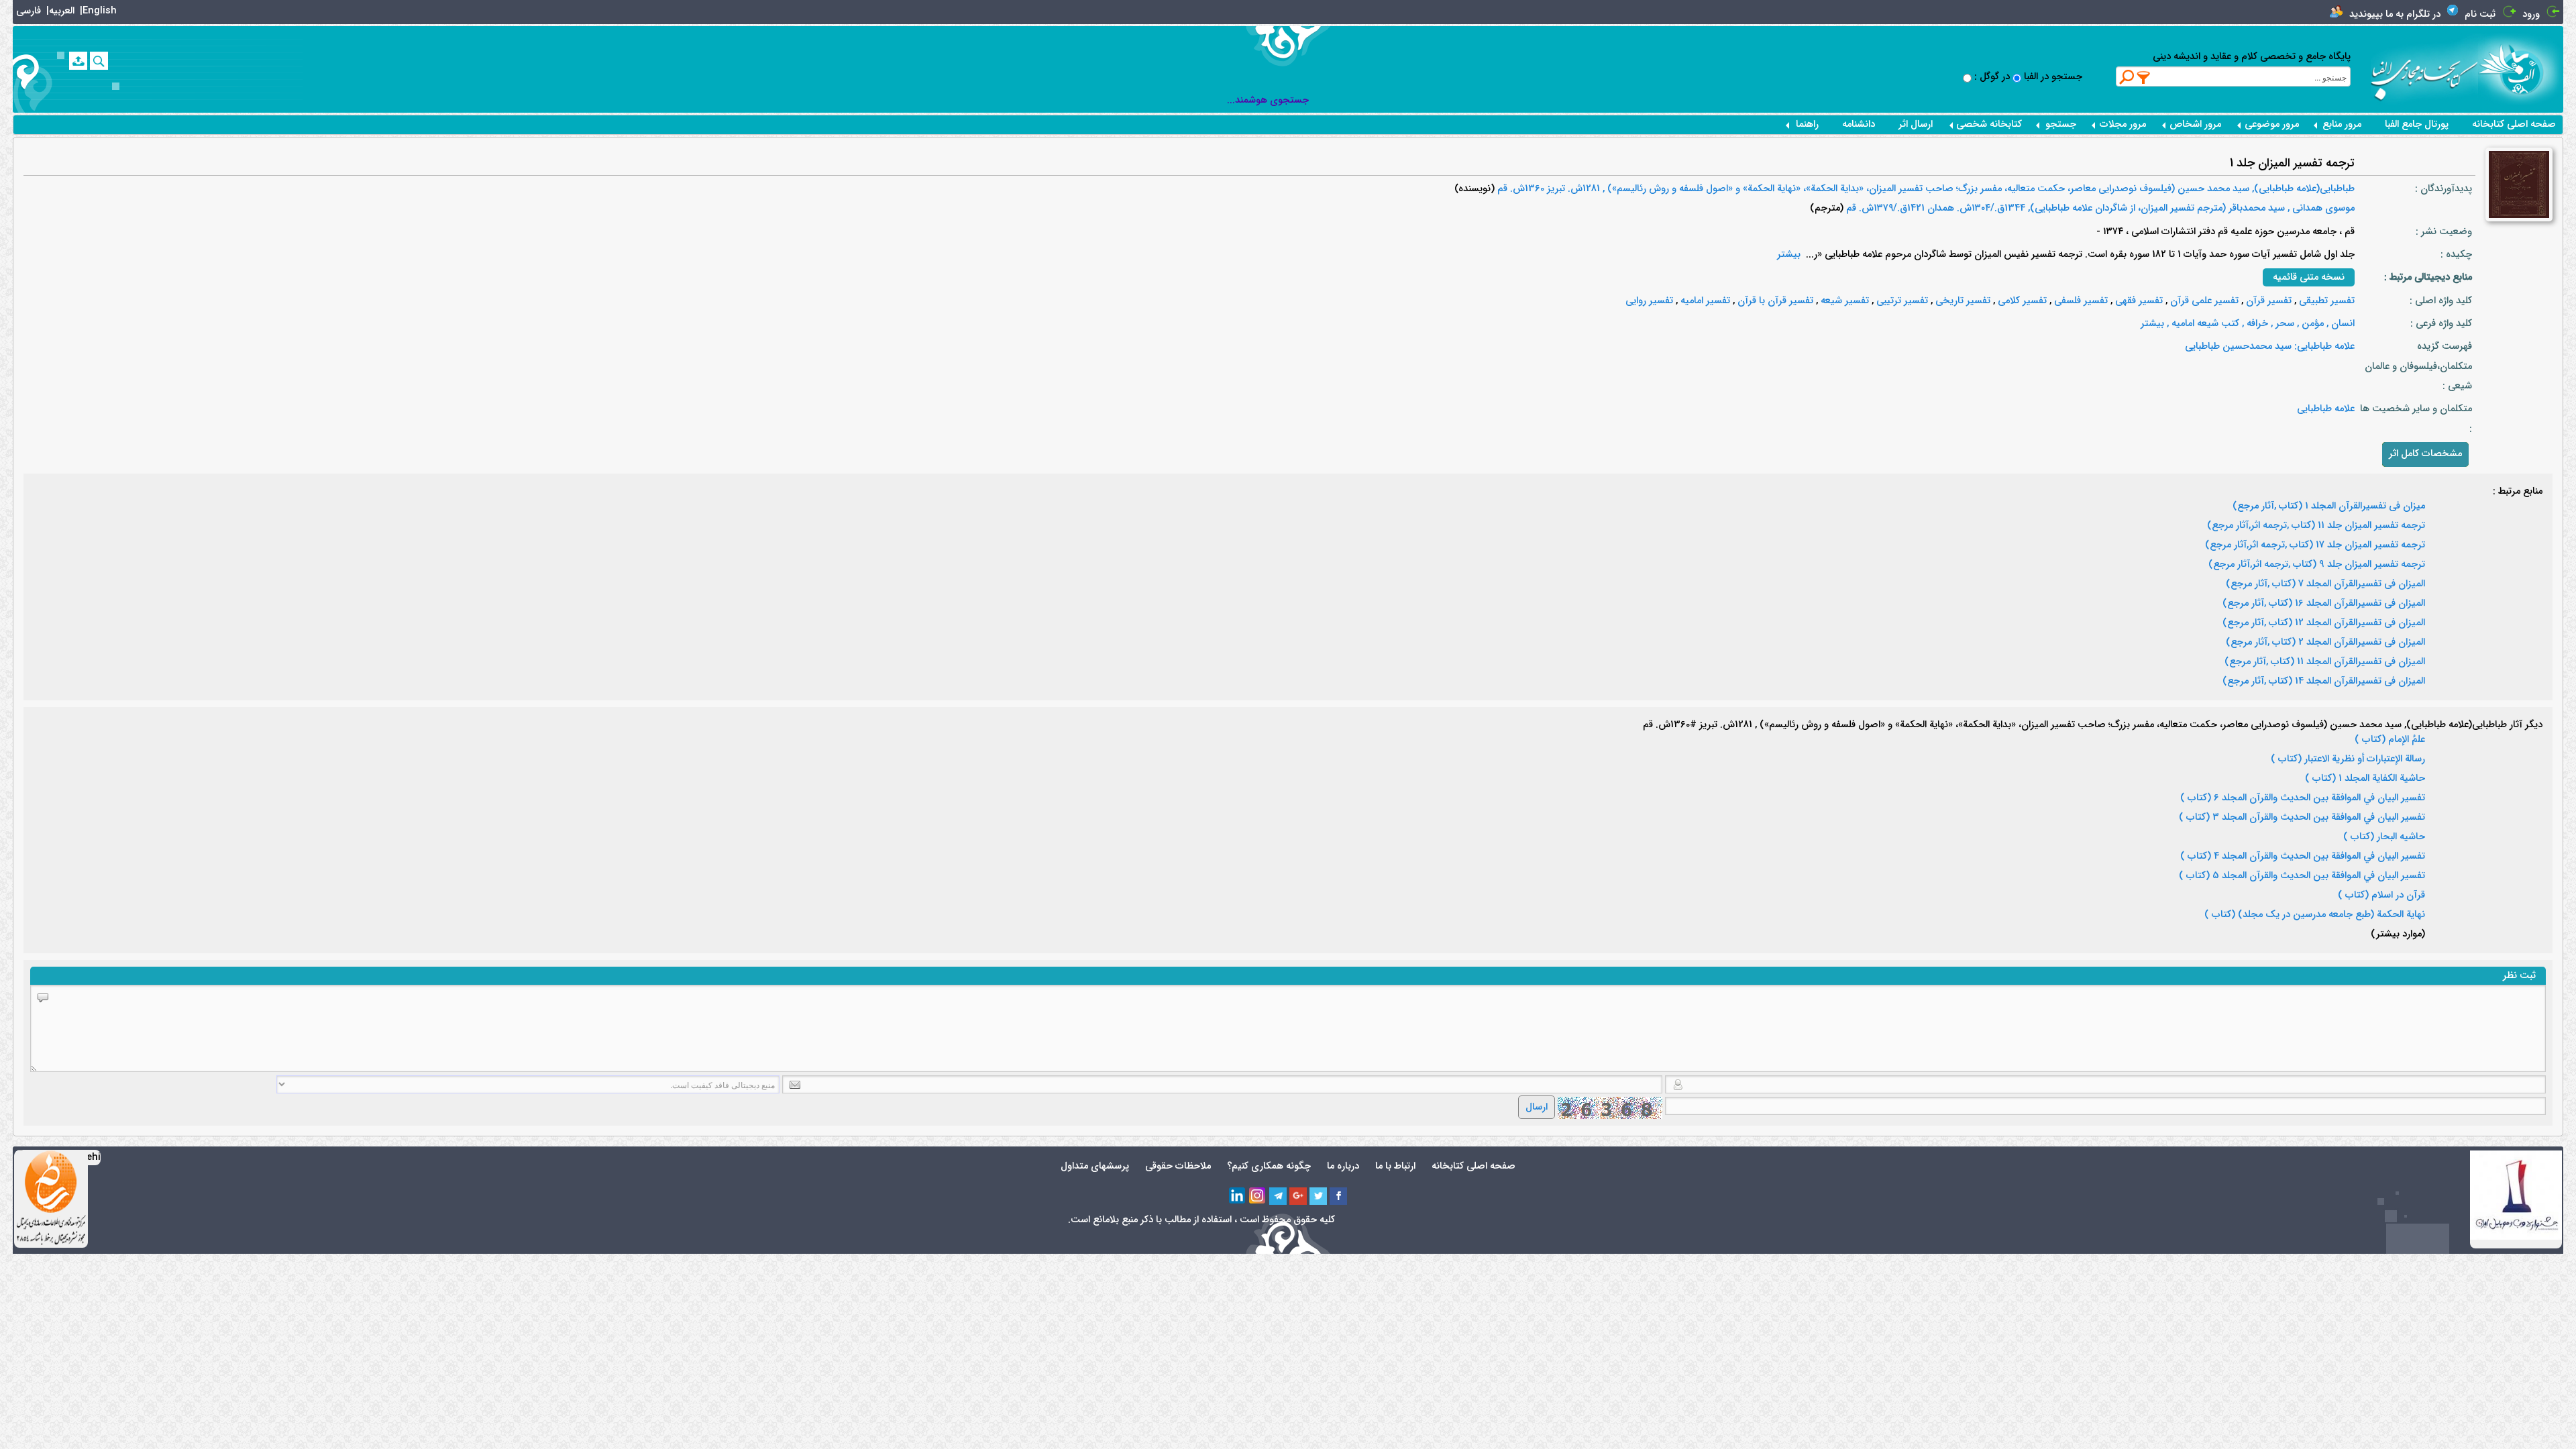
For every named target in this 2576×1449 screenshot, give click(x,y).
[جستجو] (99, 61)
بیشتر (1789, 255)
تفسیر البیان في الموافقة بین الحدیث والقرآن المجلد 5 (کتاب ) (2302, 876)
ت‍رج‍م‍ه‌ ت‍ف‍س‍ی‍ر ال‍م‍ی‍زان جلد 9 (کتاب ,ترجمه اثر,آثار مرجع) (2317, 565)
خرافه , (2254, 324)
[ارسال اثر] (78, 61)
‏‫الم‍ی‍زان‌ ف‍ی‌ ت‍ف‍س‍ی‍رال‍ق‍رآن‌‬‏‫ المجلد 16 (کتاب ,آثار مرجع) (2324, 604)
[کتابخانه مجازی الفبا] (2521, 69)
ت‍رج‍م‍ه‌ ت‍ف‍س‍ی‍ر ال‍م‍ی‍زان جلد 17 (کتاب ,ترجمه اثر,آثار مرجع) (2315, 545)
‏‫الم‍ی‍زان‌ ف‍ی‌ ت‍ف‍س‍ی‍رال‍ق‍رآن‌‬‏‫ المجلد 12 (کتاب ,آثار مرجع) (2324, 623)
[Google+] (1298, 1196)
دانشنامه (1859, 124)
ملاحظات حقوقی (1178, 1166)
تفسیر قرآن (2267, 301)
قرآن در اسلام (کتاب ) (2381, 896)
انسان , (2339, 324)
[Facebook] (1338, 1196)
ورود (2531, 14)
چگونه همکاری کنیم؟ (1269, 1166)
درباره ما (1343, 1166)
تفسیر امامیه (1704, 301)
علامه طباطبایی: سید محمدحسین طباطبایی (2270, 346)
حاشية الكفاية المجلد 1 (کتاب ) (2365, 779)
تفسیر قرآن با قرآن (1774, 301)
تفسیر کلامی (2021, 301)
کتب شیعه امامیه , (2202, 324)
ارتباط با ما (1395, 1166)
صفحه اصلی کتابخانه (2514, 124)
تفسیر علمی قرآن (2203, 301)
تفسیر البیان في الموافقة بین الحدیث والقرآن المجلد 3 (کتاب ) (2302, 818)
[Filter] (2144, 77)
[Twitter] (1318, 1196)
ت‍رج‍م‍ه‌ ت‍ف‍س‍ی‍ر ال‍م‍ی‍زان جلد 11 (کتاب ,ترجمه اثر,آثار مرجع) (2316, 526)
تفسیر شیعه (1843, 301)
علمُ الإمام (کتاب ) (2390, 740)
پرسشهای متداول (1095, 1166)
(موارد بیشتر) (2398, 934)
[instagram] (1258, 1196)
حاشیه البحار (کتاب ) (2384, 837)
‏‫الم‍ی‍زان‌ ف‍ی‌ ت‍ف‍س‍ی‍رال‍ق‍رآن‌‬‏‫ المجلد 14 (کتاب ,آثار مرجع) (2324, 682)
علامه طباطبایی (2326, 409)
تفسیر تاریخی (1962, 301)
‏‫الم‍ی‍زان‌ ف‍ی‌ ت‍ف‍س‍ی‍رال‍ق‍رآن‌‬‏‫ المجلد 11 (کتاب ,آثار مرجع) (2325, 662)
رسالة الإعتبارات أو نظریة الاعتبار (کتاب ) (2348, 759)
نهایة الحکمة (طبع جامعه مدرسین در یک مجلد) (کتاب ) (2315, 915)
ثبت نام (2480, 14)
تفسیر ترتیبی (1901, 301)
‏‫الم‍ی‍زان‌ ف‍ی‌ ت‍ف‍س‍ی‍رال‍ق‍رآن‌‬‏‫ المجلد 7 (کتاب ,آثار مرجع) (2325, 584)
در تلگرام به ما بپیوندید (2395, 14)
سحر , (2281, 324)
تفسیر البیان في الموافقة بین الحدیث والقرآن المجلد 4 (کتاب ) (2303, 857)
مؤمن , (2309, 324)
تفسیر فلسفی (2080, 301)
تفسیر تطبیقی (2325, 301)
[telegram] (1278, 1196)
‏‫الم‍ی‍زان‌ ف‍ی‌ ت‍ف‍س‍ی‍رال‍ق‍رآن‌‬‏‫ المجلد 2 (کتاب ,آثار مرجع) (2325, 643)
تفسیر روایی (1649, 301)
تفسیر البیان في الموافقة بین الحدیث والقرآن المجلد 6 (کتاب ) (2303, 798)
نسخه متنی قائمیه (2309, 277)
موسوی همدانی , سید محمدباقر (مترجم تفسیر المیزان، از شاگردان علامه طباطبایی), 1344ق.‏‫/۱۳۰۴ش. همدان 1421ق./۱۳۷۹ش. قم (2099, 208)
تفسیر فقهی (2138, 301)
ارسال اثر (1916, 124)
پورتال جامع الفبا (2417, 124)
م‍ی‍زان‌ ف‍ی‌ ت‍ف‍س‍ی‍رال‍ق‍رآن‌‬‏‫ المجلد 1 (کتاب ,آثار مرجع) (2329, 506)
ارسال (1537, 1107)
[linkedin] (1238, 1196)
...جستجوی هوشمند (1268, 100)
